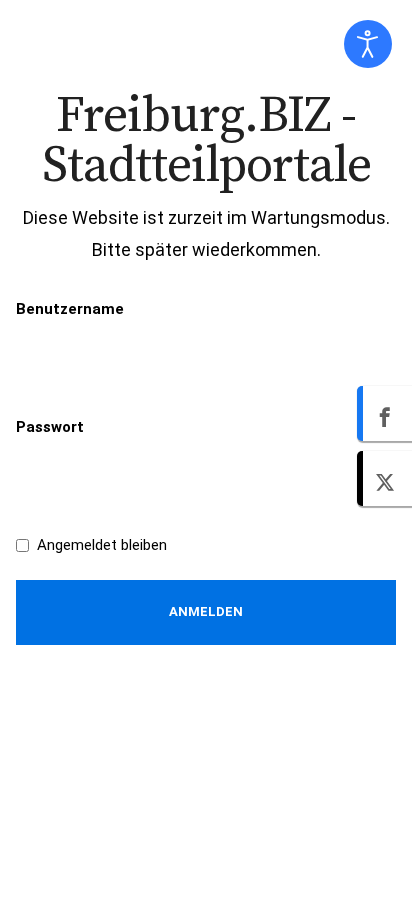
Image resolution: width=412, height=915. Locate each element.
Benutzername (70, 309)
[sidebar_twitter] (384, 478)
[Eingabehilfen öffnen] (368, 44)
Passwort (50, 427)
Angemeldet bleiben (102, 545)
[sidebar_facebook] (384, 413)
